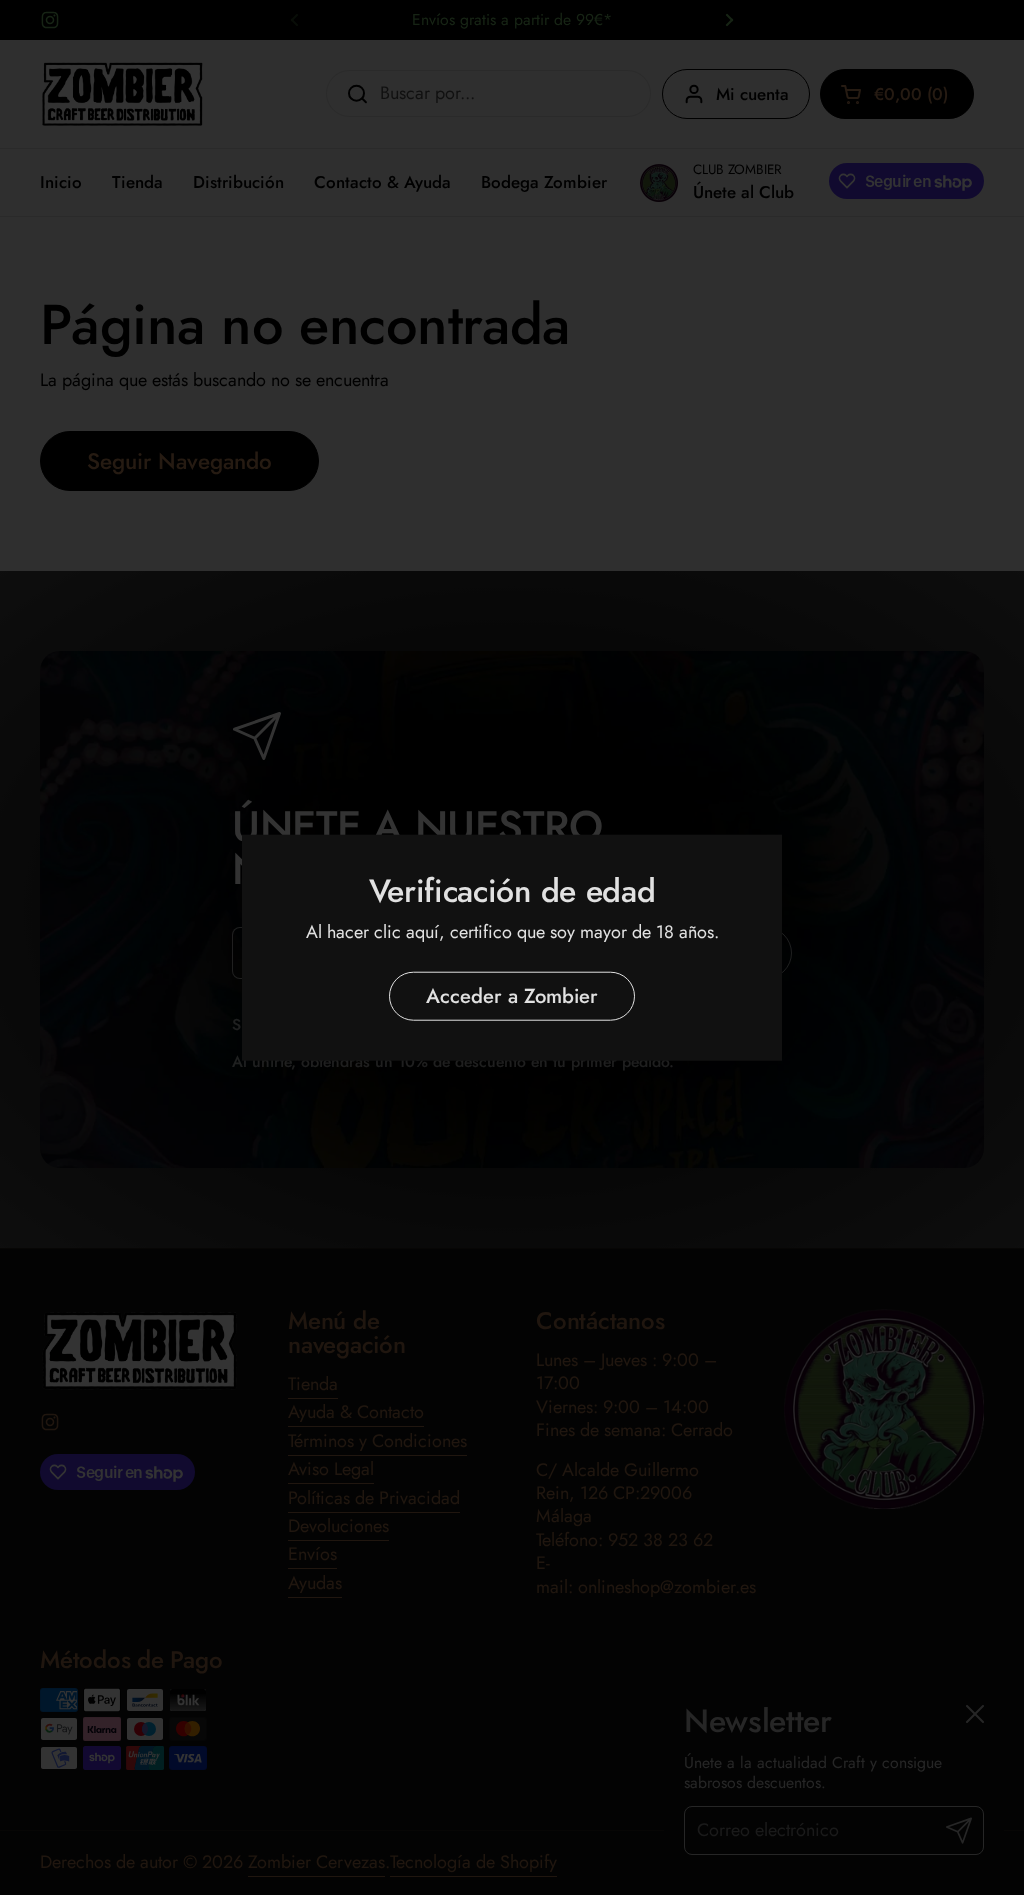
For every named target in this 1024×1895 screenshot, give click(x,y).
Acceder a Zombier (512, 995)
